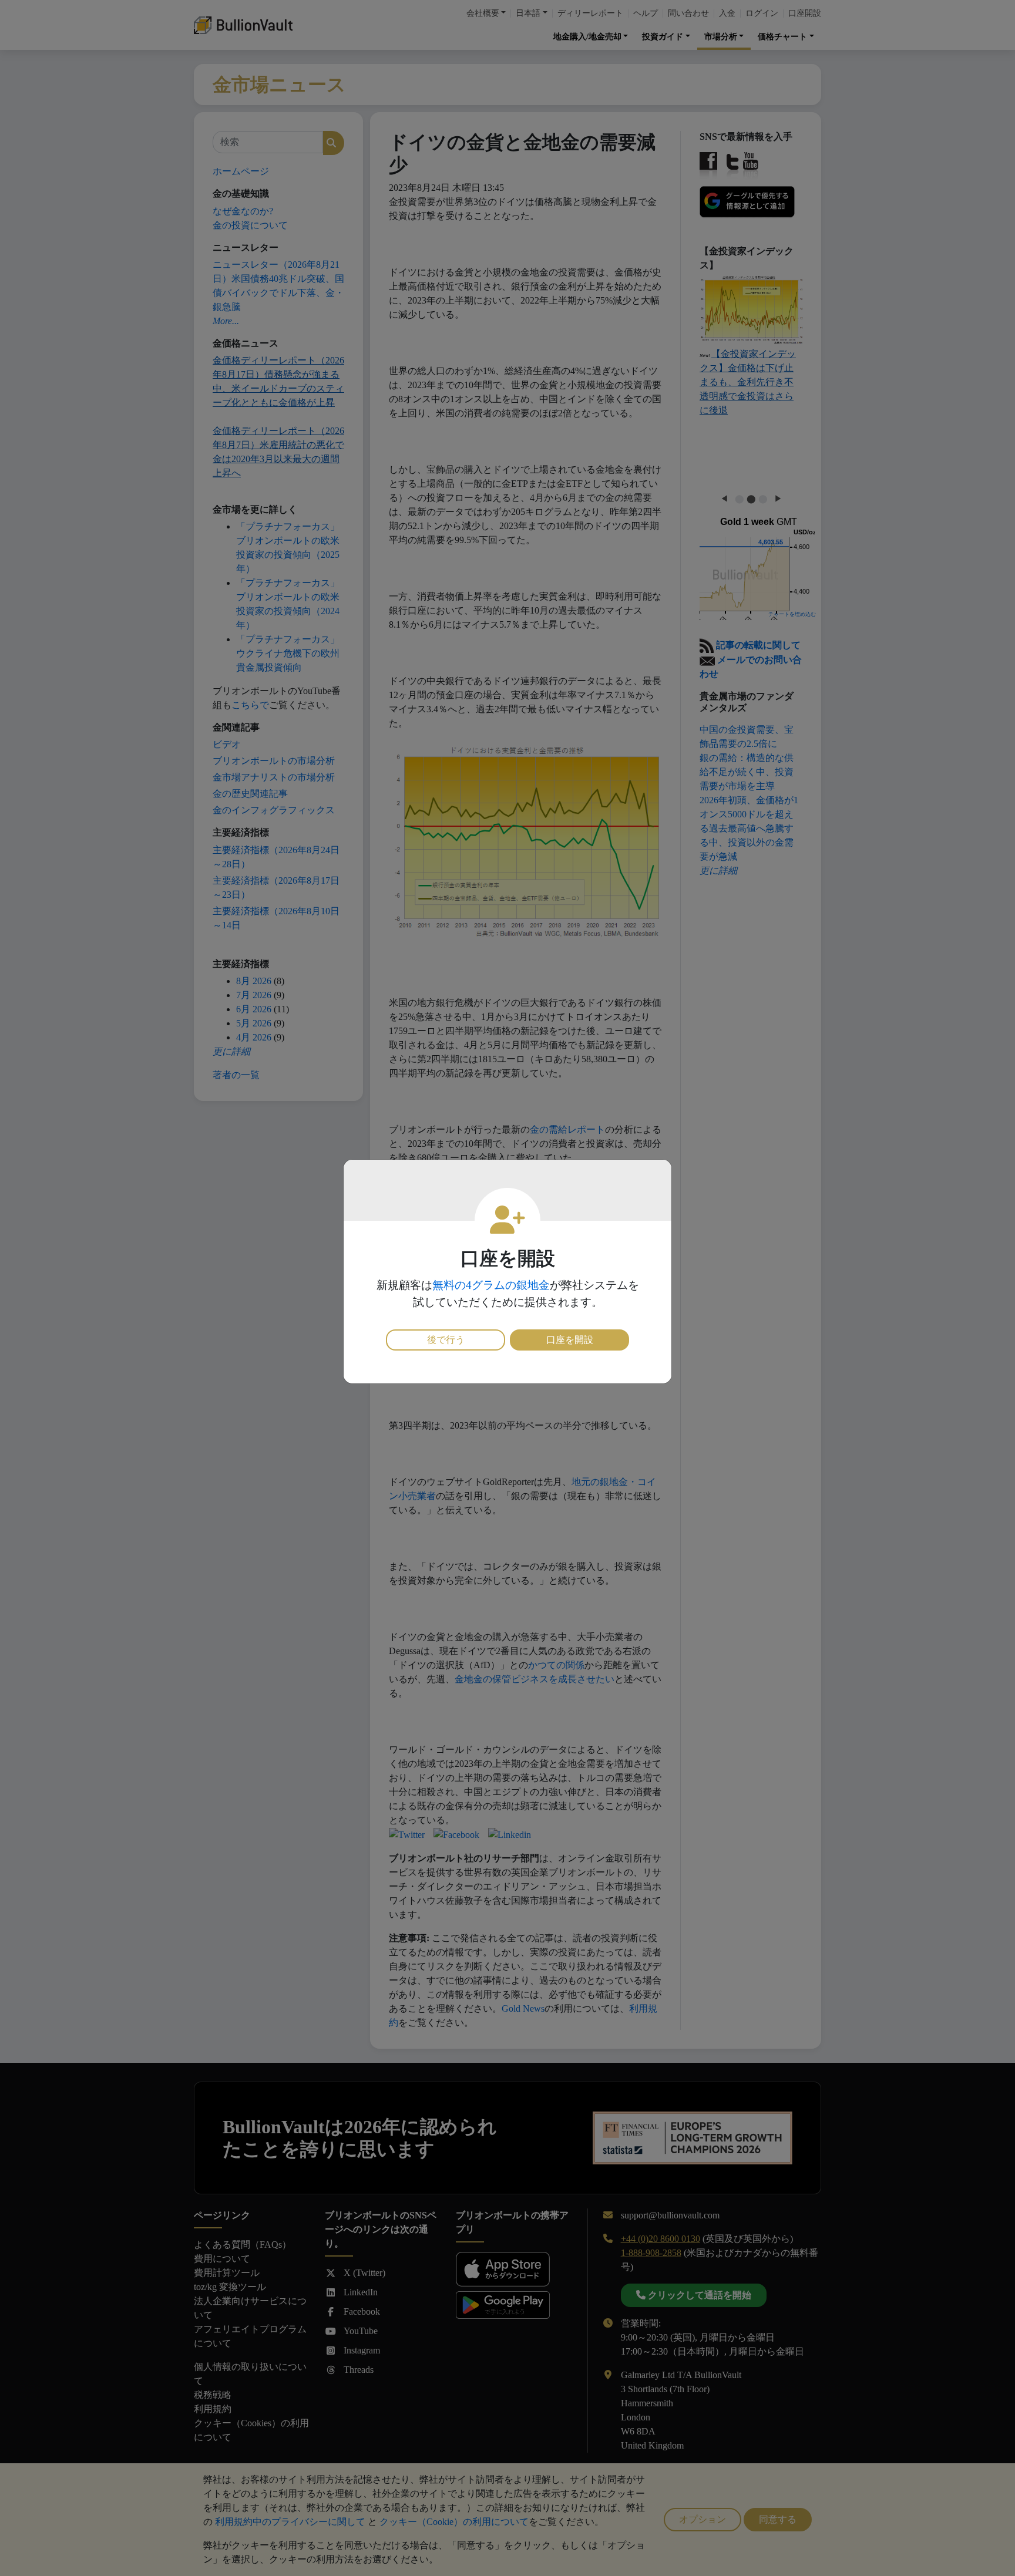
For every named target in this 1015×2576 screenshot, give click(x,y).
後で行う (446, 1340)
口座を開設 (570, 1340)
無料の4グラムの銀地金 (491, 1285)
